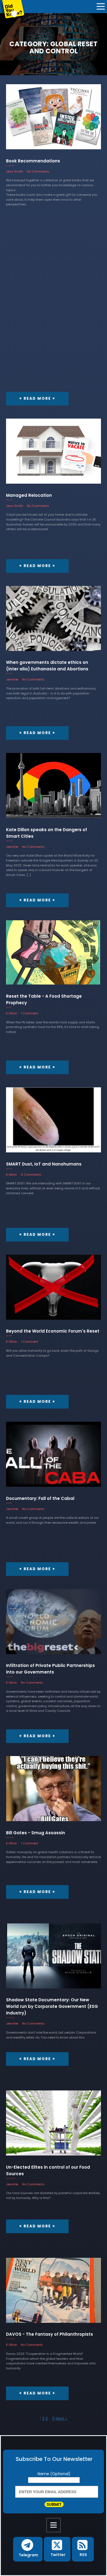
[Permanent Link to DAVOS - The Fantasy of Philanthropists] (54, 2293)
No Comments (38, 171)
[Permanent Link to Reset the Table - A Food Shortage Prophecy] (53, 955)
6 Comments (31, 1175)
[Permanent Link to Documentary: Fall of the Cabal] (54, 1457)
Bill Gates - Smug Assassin (36, 1833)
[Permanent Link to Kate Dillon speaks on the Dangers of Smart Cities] (54, 788)
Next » (61, 2419)
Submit (54, 2504)
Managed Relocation (29, 495)
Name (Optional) (54, 2474)
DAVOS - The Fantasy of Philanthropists (50, 2334)
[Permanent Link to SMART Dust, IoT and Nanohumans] (54, 1123)
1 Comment (29, 1013)
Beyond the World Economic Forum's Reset (53, 1331)
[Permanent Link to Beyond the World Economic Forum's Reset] (54, 1290)
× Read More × (37, 398)
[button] (28, 2549)
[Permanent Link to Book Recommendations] (54, 120)
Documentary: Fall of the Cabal (40, 1498)
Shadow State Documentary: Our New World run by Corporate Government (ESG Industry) (52, 2006)
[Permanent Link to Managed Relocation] (54, 454)
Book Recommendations (33, 161)
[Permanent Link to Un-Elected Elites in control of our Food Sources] (54, 2126)
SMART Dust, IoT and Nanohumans (44, 1164)
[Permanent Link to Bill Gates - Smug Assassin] (54, 1791)
